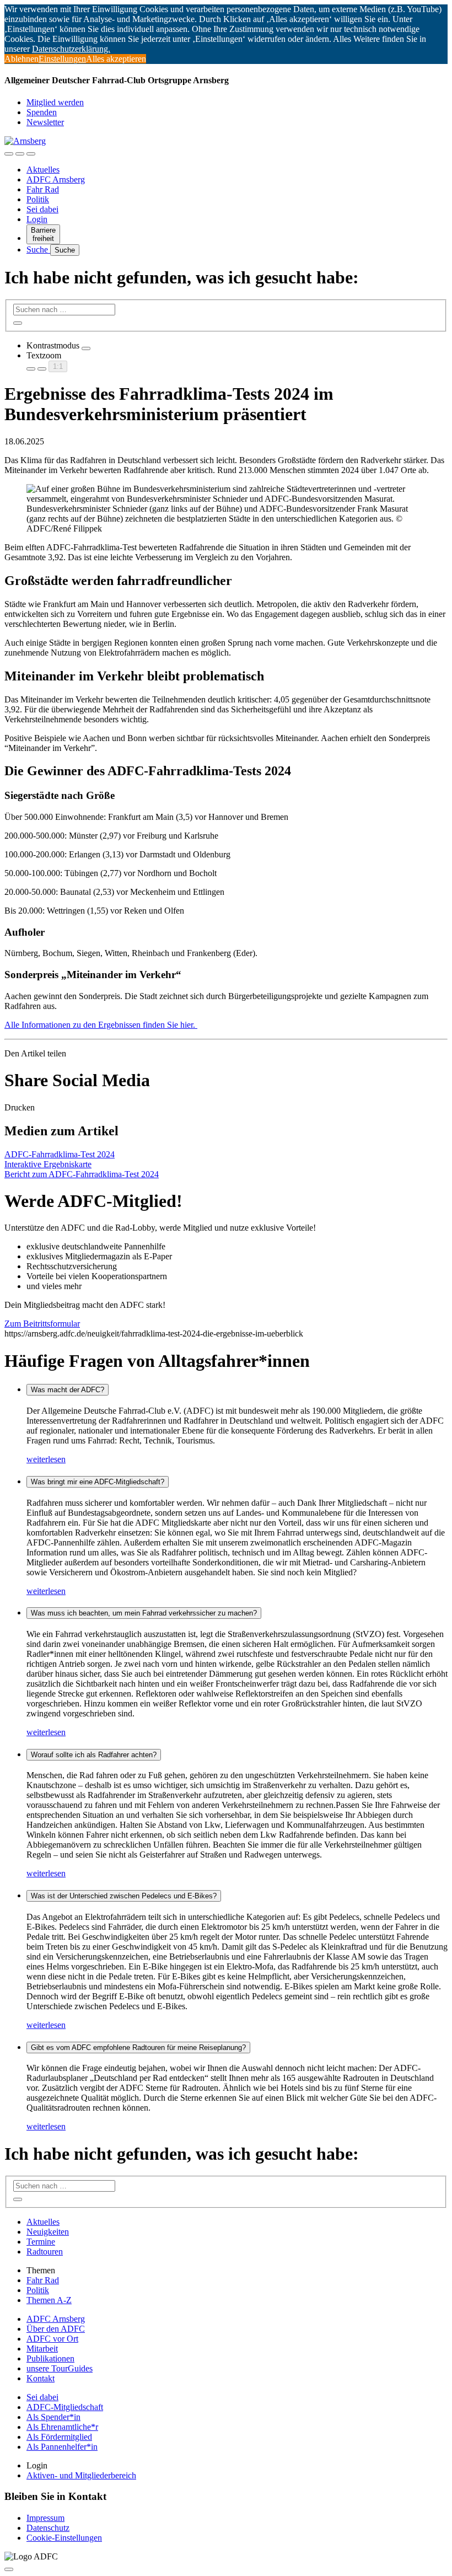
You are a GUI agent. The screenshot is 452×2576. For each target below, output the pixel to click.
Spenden (42, 112)
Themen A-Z (49, 2300)
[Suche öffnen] (20, 154)
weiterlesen (46, 1459)
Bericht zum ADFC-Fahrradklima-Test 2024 (82, 1174)
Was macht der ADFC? (68, 1390)
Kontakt (41, 2378)
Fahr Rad (43, 189)
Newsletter (45, 122)
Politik (38, 199)
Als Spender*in (53, 2417)
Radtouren (45, 2252)
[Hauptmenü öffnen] (31, 154)
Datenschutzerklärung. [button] (71, 49)
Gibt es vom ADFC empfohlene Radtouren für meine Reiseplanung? (138, 2048)
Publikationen (50, 2358)
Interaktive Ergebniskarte (48, 1164)
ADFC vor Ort (52, 2339)
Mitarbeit (42, 2349)
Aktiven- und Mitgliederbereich (81, 2475)
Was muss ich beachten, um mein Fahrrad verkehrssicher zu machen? (144, 1613)
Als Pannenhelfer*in (62, 2447)
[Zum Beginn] (9, 2569)
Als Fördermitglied (59, 2437)
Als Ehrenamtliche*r (62, 2427)
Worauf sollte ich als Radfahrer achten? (94, 1755)
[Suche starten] (18, 323)
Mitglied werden (55, 102)
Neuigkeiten (48, 2232)
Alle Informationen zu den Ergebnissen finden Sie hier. (101, 1025)
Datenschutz (48, 2528)
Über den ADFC (56, 2329)
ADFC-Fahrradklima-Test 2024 (60, 1154)
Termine (41, 2242)
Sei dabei (42, 209)
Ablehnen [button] (21, 59)
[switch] (86, 348)
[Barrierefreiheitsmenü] (9, 154)
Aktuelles (43, 170)
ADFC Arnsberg (56, 179)
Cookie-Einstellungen (64, 2538)
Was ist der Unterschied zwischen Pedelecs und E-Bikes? (124, 1896)
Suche (38, 249)
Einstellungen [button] (62, 59)
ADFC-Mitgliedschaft (65, 2407)
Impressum (45, 2518)
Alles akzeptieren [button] (116, 59)
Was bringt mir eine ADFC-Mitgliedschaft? (98, 1482)
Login (37, 219)
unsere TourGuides (60, 2368)
